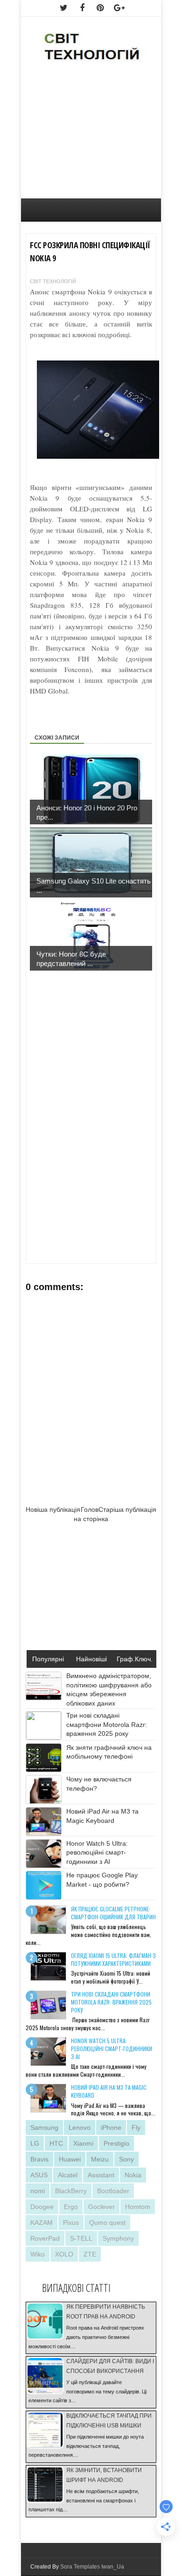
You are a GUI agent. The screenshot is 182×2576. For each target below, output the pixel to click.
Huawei (70, 2159)
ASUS (39, 2175)
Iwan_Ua (113, 2567)
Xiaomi (83, 2143)
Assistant (101, 2175)
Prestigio (116, 2143)
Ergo (71, 2207)
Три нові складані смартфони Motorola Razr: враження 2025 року (107, 1724)
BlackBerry (71, 2191)
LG (35, 2143)
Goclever (101, 2207)
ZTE (90, 2254)
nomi (38, 2191)
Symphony (118, 2238)
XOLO (64, 2254)
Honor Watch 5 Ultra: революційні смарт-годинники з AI (97, 1852)
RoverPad (45, 2238)
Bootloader (113, 2191)
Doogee (42, 2207)
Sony (126, 2159)
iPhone (111, 2127)
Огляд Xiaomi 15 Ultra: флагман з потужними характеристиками (113, 1959)
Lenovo (80, 2127)
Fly (136, 2127)
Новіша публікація (53, 1509)
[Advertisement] (91, 136)
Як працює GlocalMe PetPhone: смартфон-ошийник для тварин (113, 1913)
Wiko (38, 2254)
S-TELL (81, 2238)
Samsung (44, 2127)
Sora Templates (80, 2567)
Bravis (39, 2159)
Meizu (100, 2159)
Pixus (71, 2223)
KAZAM (42, 2223)
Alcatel (68, 2175)
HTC (56, 2143)
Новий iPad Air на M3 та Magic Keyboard (109, 2091)
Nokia (133, 2175)
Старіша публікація (127, 1509)
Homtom (138, 2207)
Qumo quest (107, 2223)
